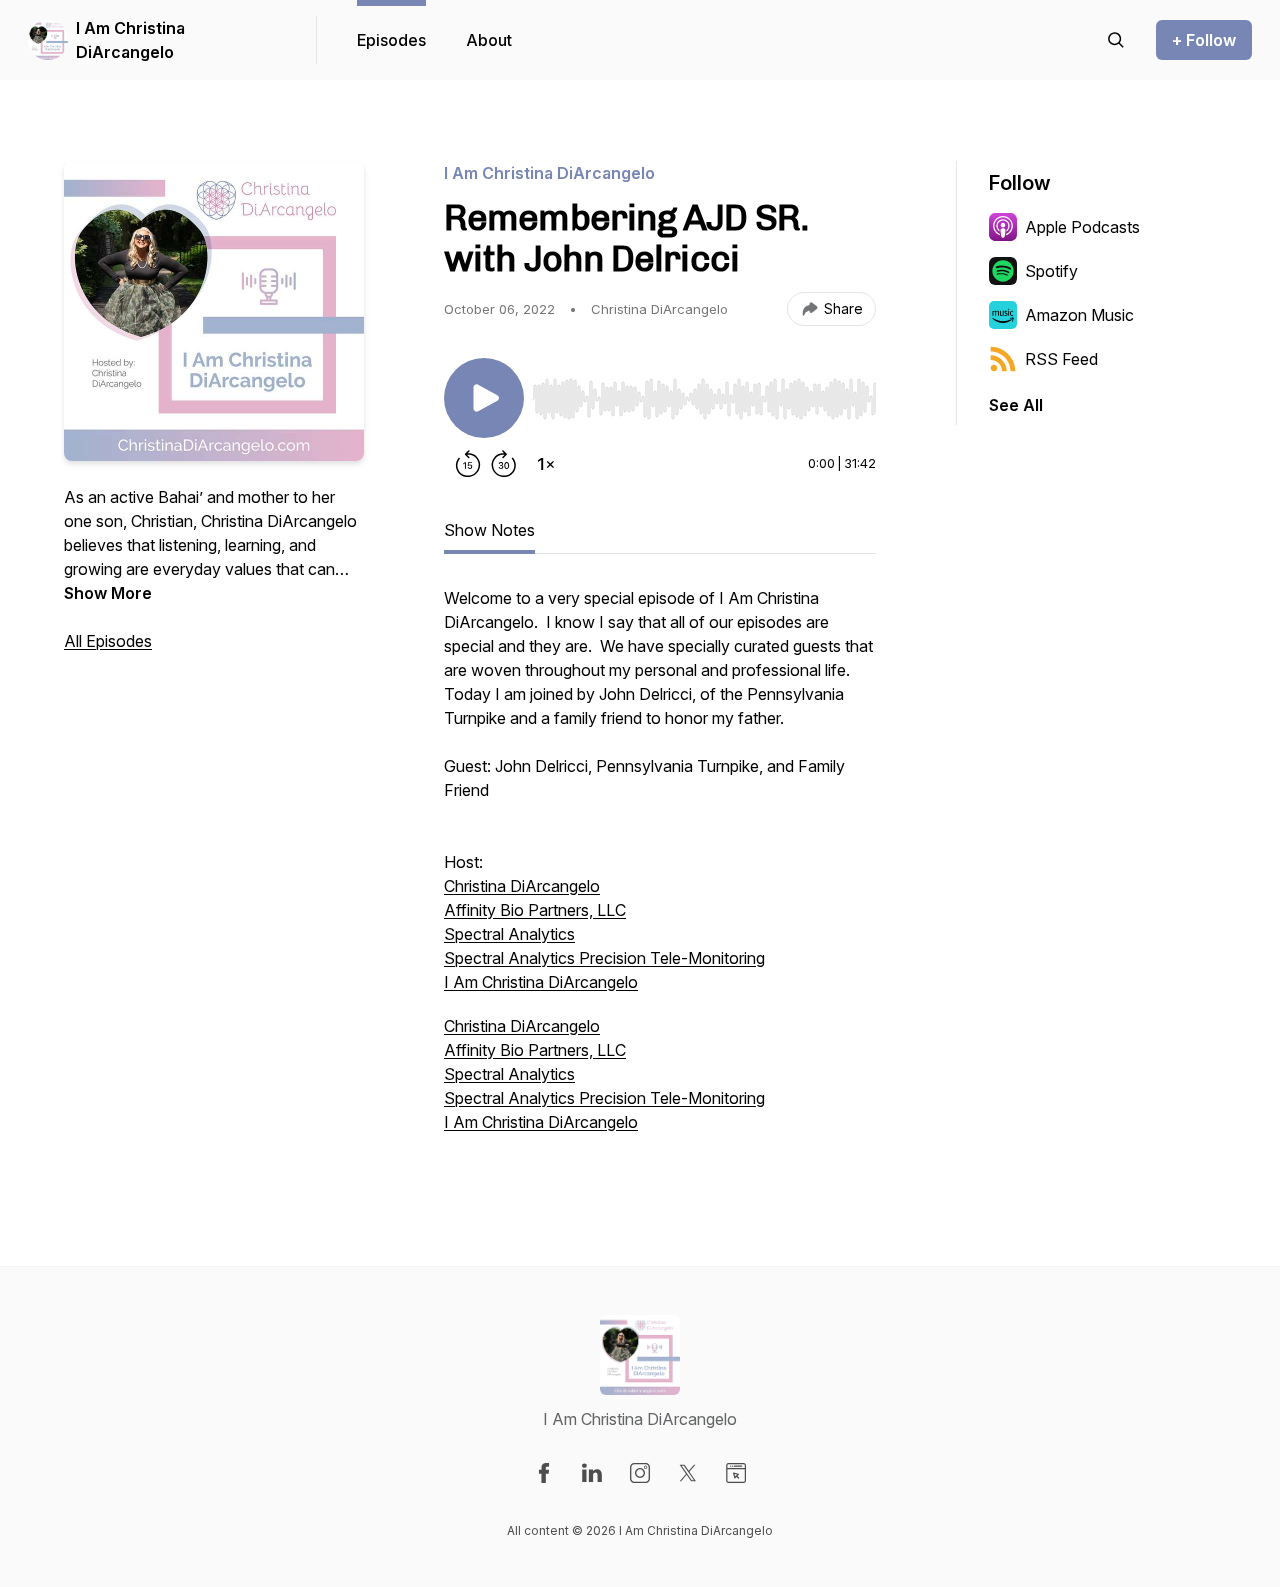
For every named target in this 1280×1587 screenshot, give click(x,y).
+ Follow (1204, 40)
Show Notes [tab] (489, 530)
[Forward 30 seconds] (504, 464)
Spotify (1051, 271)
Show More (108, 593)
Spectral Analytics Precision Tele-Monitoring (604, 958)
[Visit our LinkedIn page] (592, 1473)
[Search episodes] (1116, 40)
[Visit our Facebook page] (544, 1473)
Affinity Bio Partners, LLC (535, 910)
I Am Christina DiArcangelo (130, 40)
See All (1016, 405)
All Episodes (108, 641)
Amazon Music (1079, 315)
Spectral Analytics (509, 934)
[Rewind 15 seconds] (468, 464)
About (489, 40)
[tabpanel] (660, 870)
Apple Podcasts (1082, 227)
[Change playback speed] (546, 464)
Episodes (391, 40)
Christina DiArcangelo (522, 886)
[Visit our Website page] (736, 1473)
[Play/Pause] (484, 398)
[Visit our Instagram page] (640, 1473)
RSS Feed (1061, 359)
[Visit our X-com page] (688, 1473)
